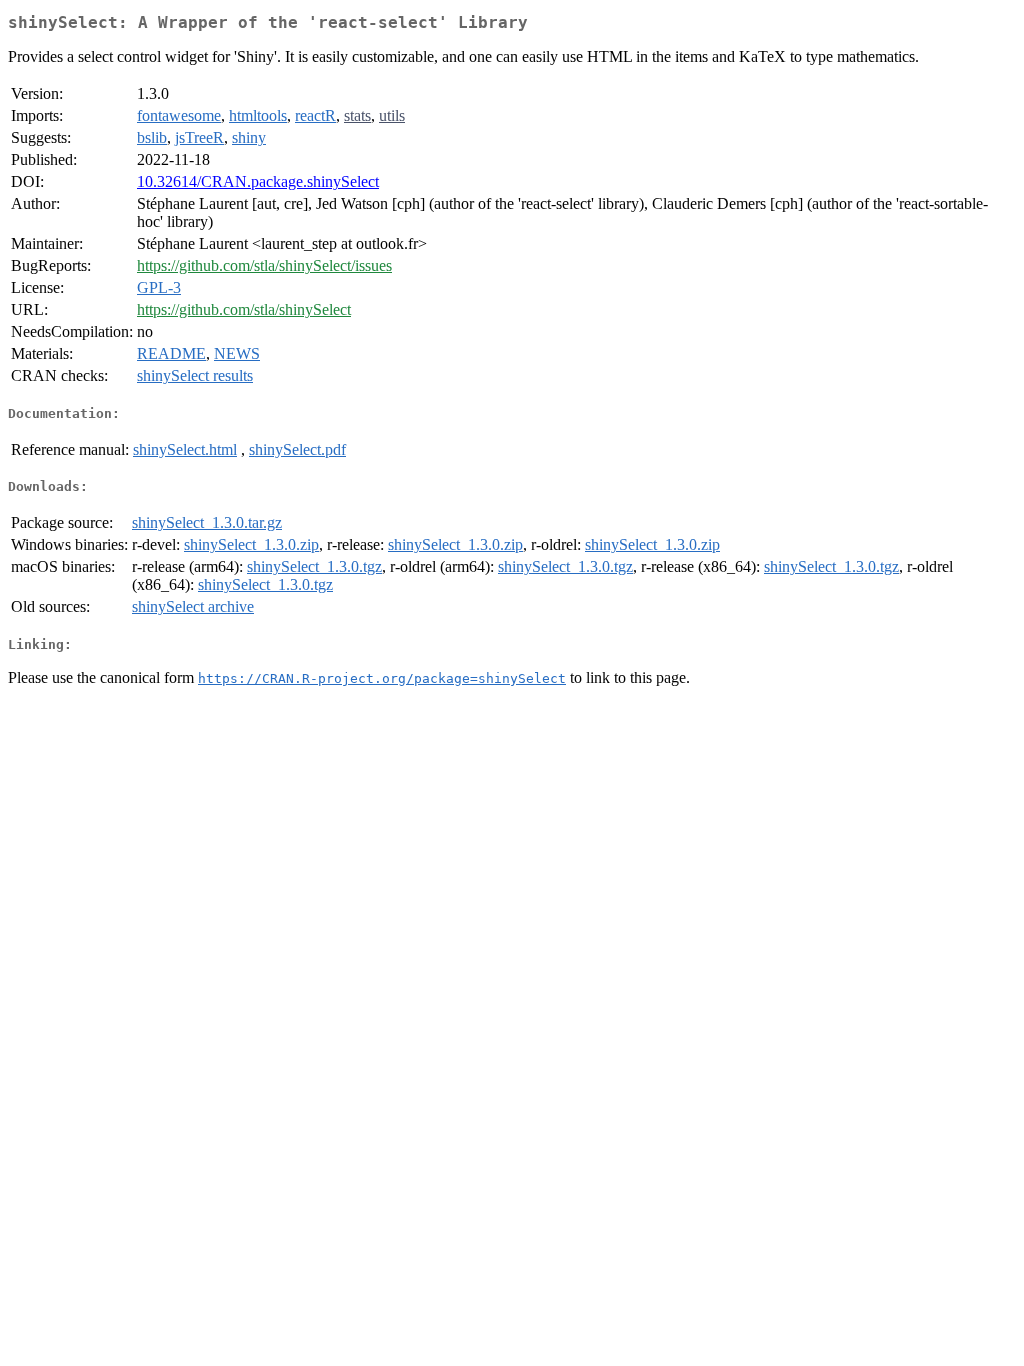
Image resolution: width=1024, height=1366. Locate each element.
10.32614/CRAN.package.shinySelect (258, 181)
